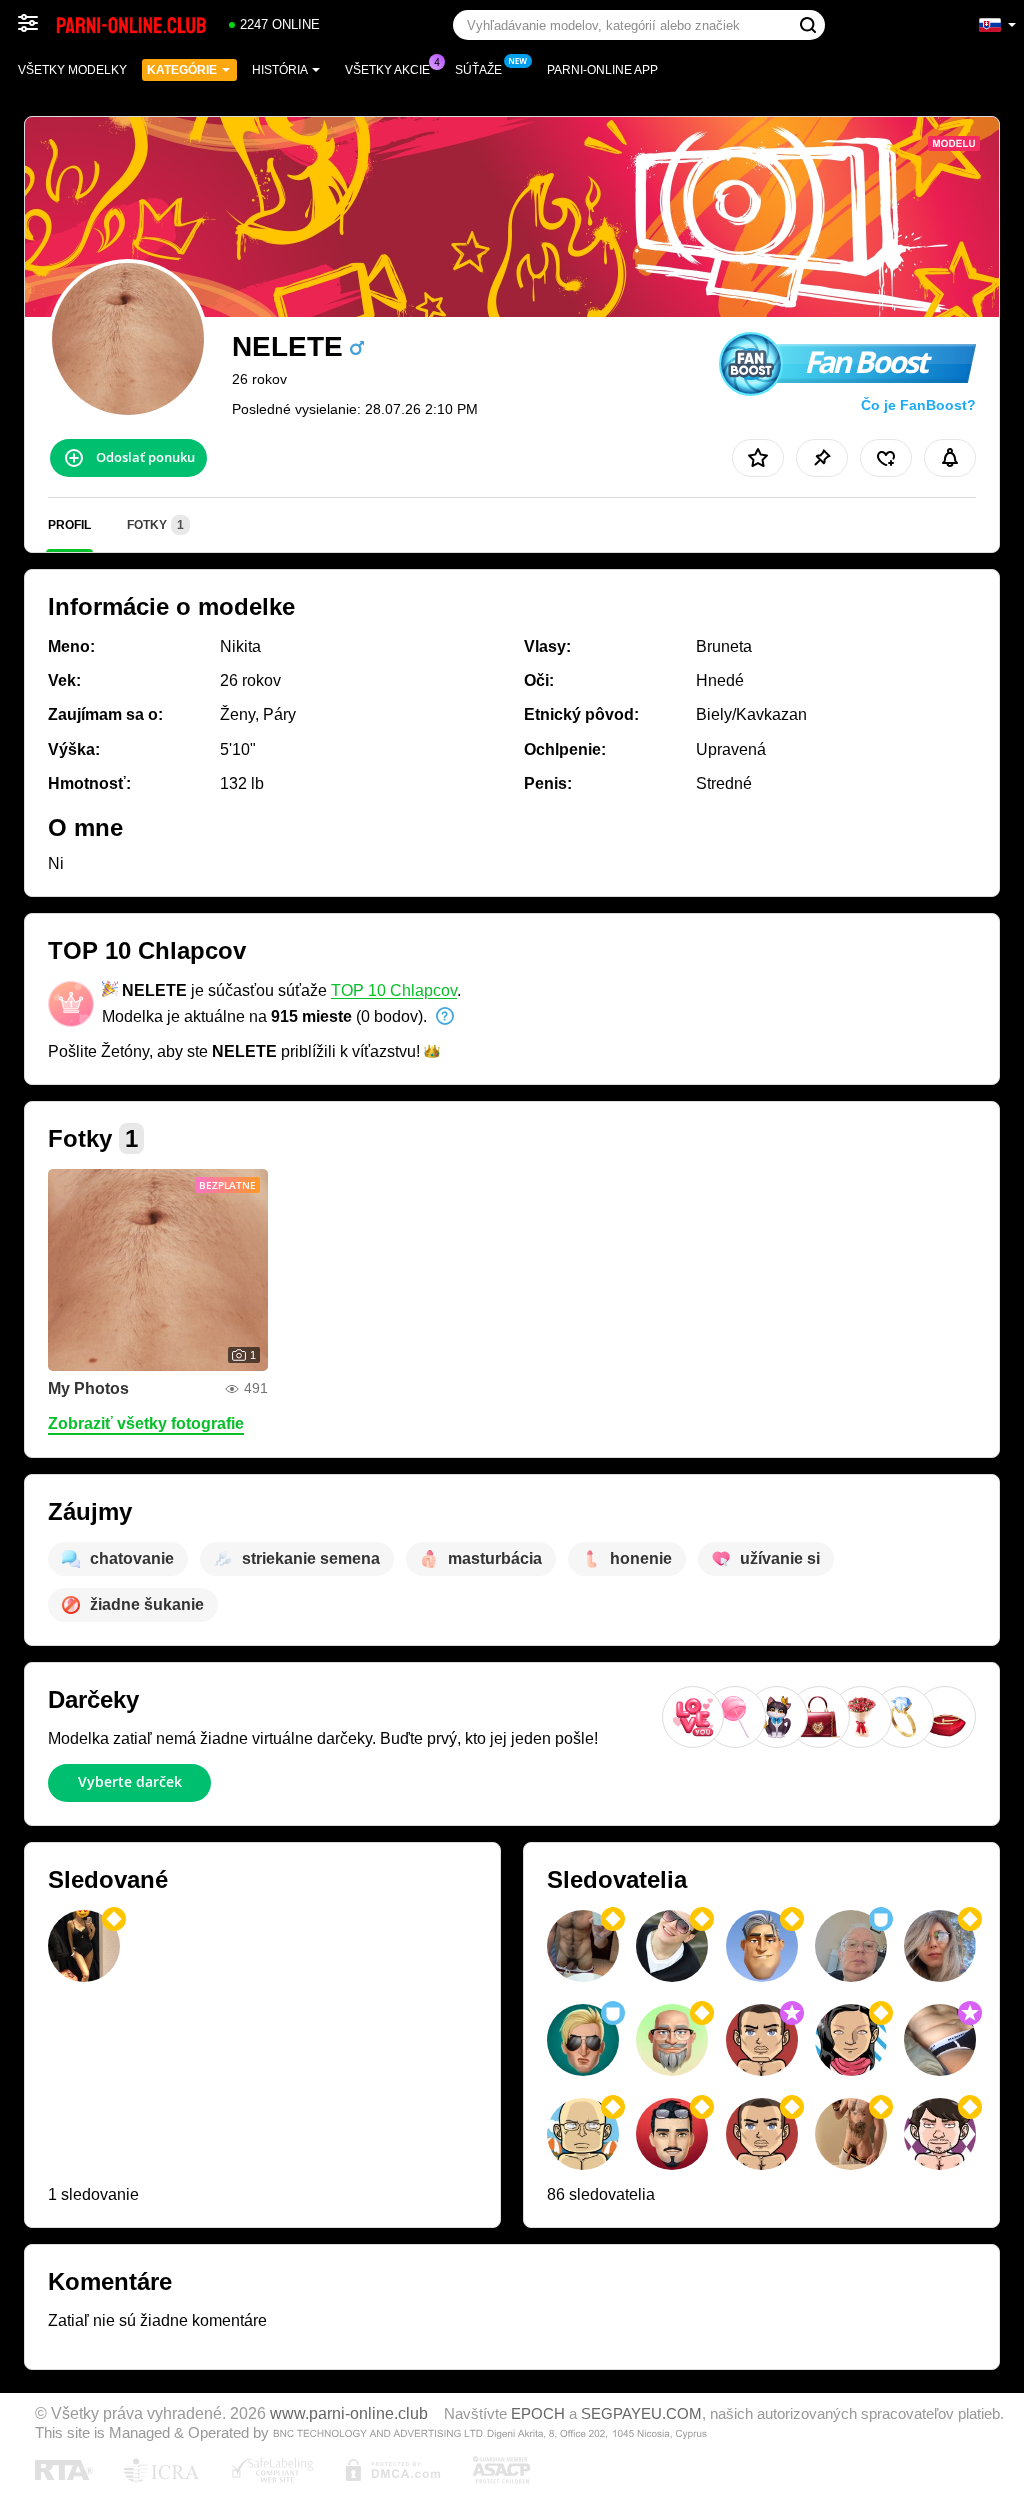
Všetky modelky (72, 70)
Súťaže (478, 70)
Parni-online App (602, 70)
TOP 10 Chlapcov (394, 990)
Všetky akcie (387, 70)
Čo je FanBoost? (918, 405)
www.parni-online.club (349, 2413)
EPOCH (538, 2414)
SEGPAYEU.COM (641, 2414)
